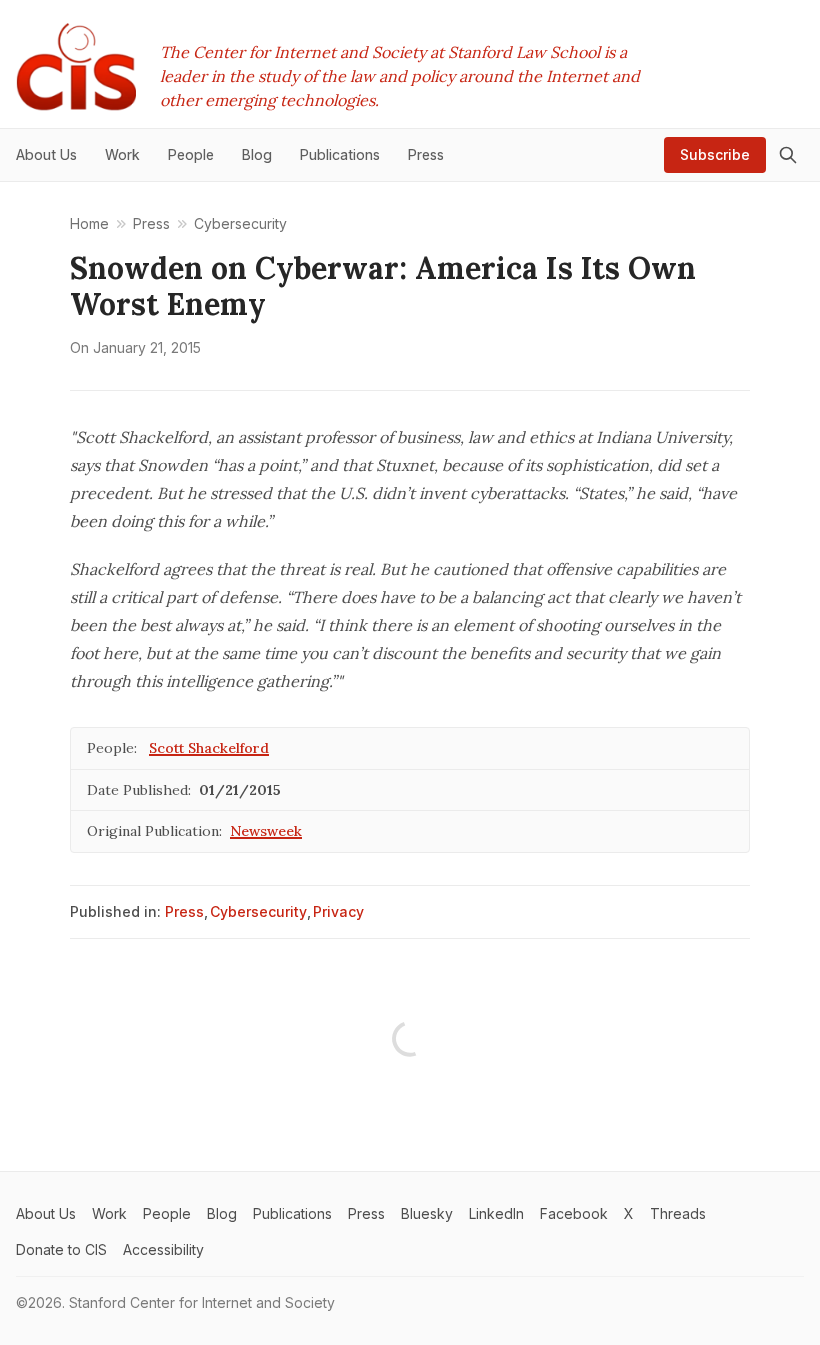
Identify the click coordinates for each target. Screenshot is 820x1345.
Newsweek (266, 831)
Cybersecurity (258, 911)
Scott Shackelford (209, 748)
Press (184, 911)
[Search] (788, 155)
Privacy (338, 911)
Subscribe (715, 154)
